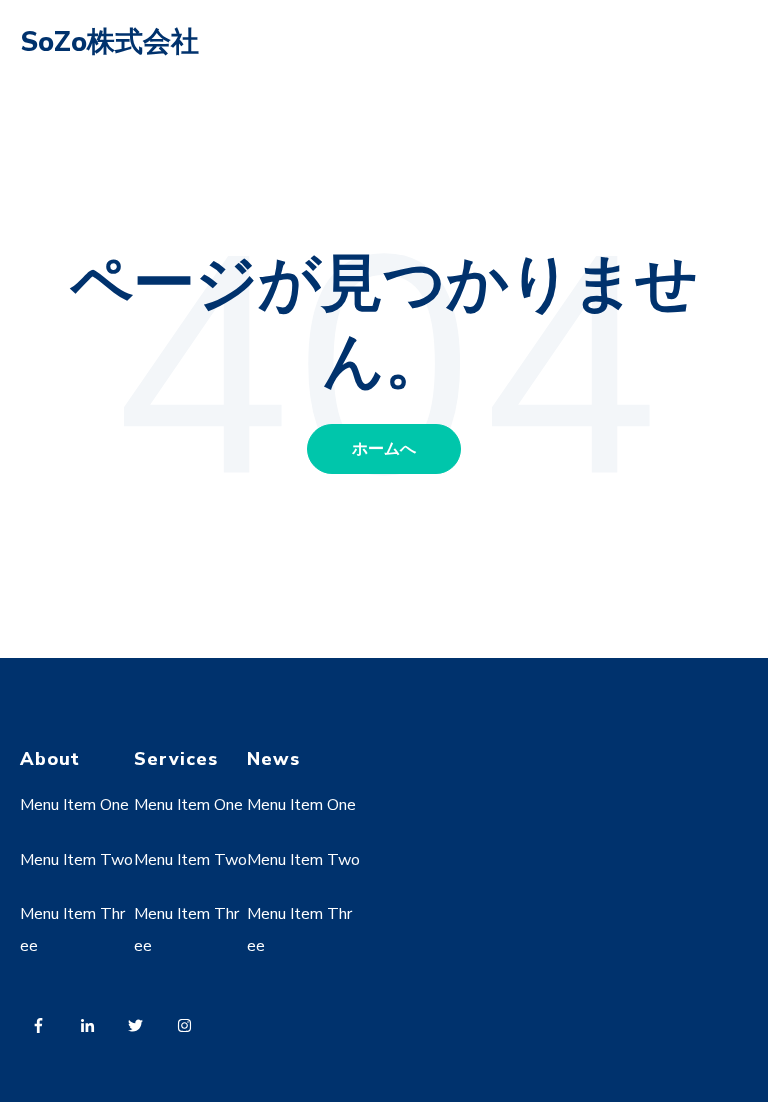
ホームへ (384, 449)
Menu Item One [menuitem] (74, 805)
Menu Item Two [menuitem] (76, 860)
